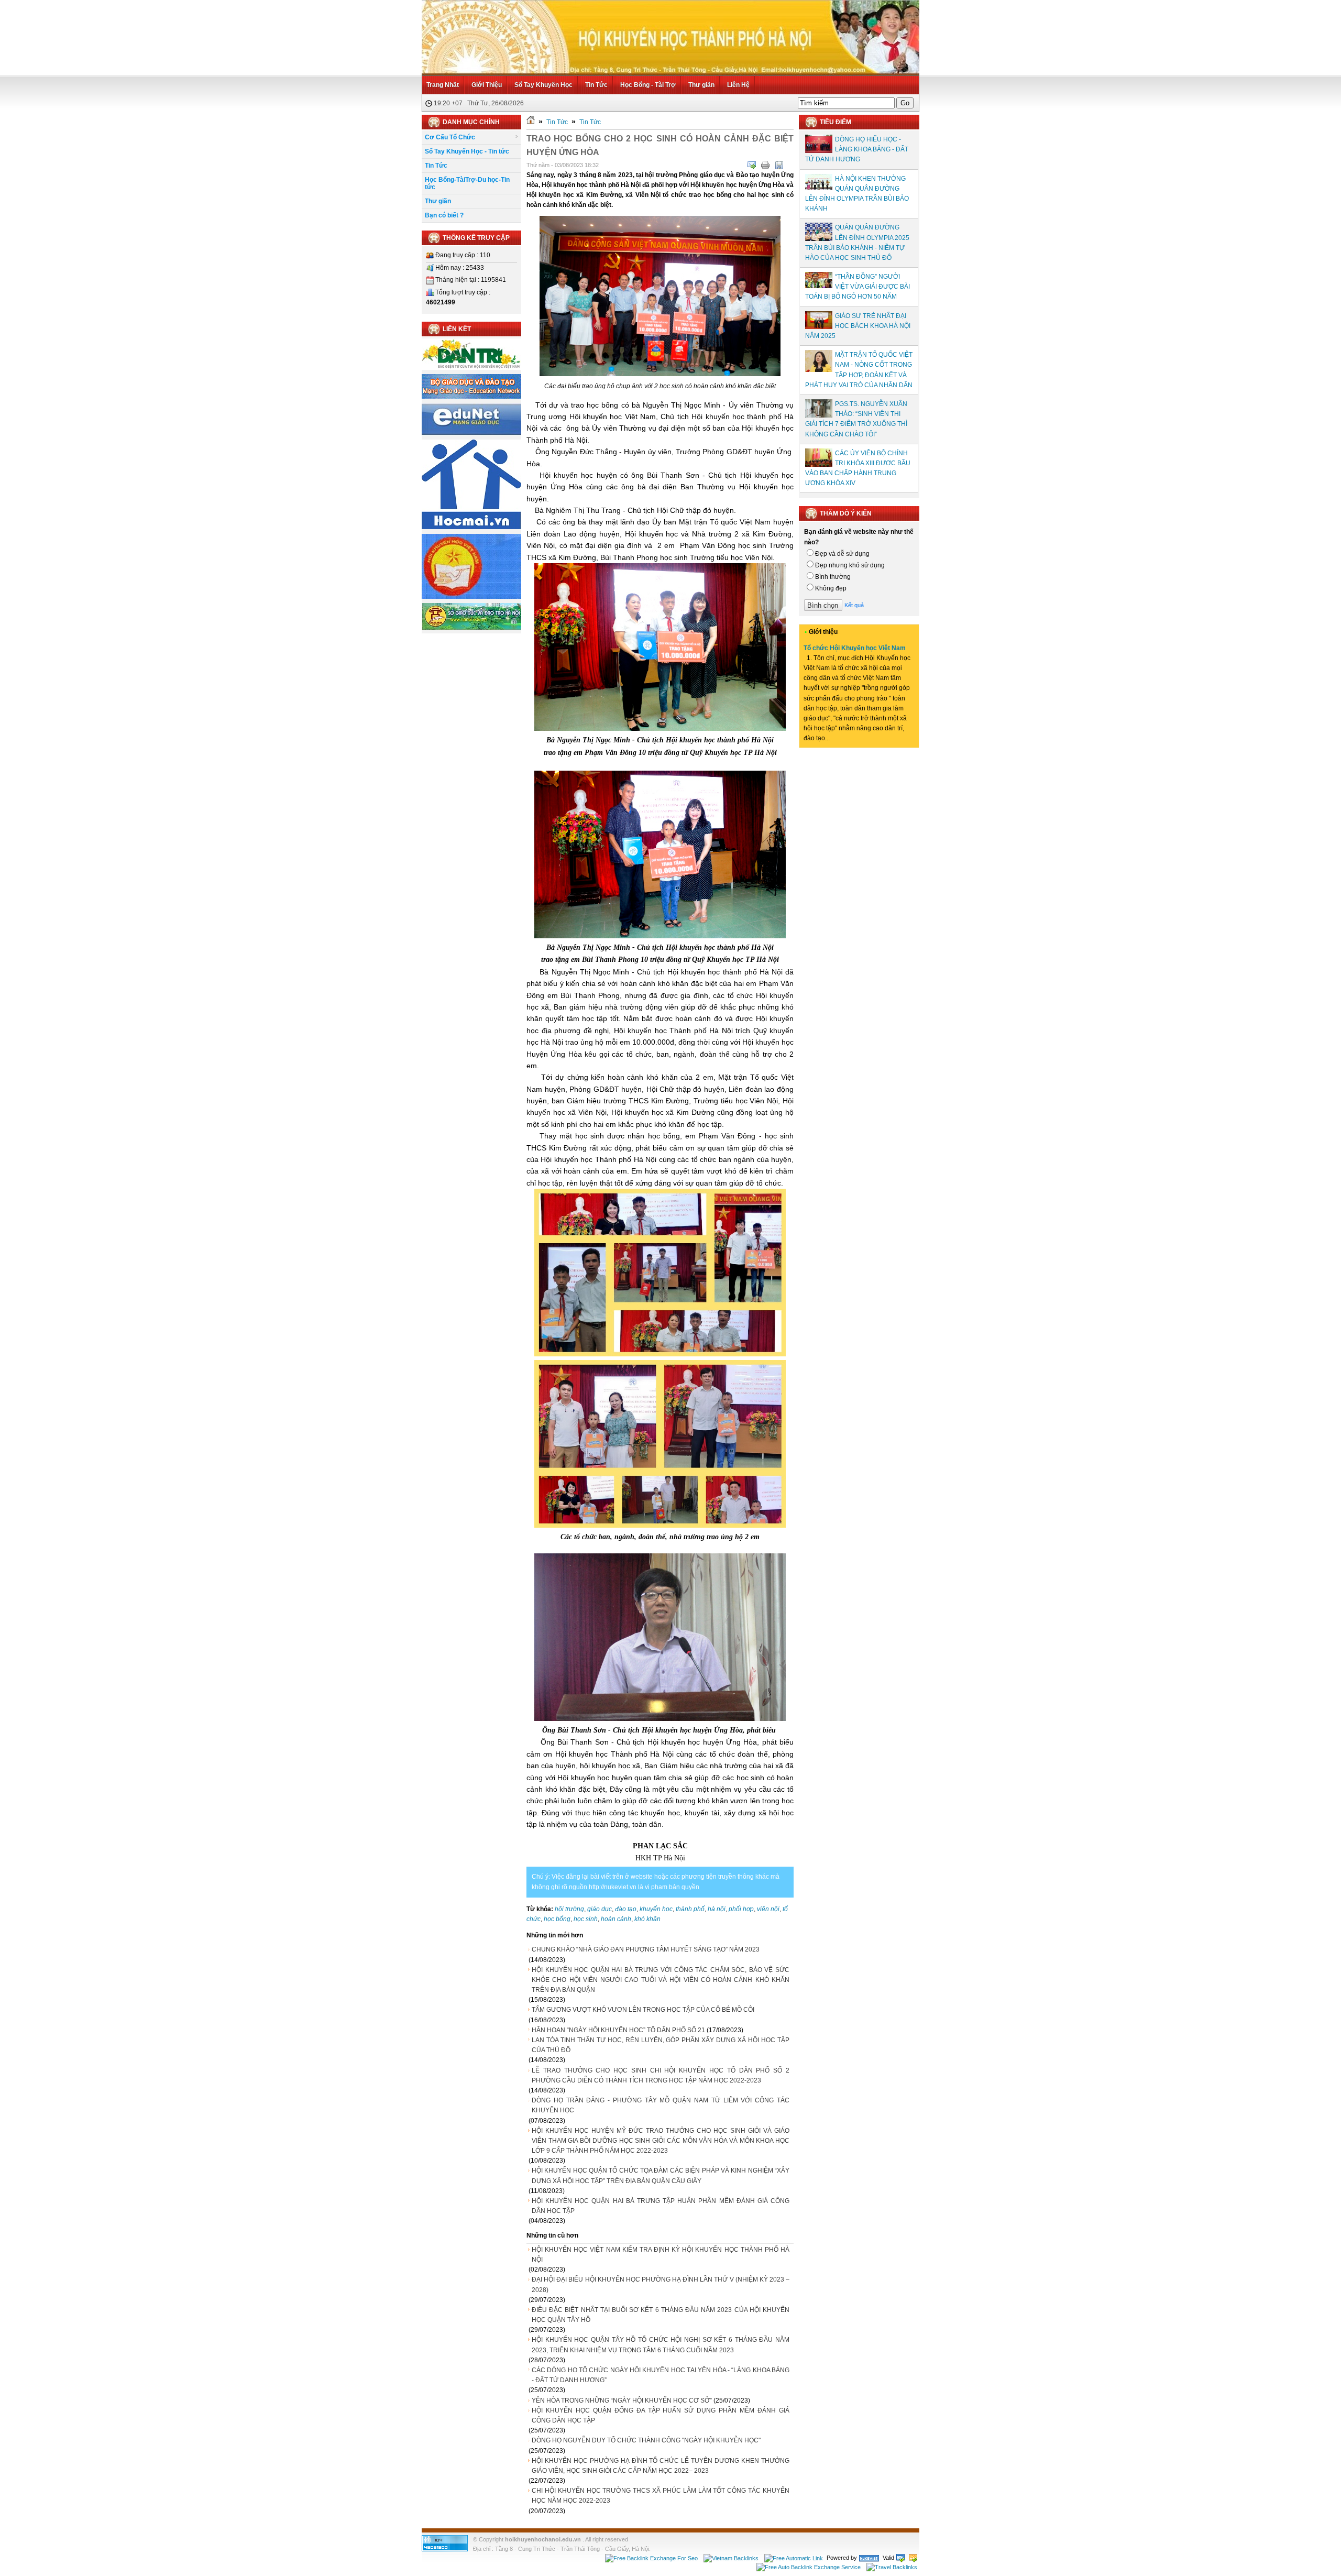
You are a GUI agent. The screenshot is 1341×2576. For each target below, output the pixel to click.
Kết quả (854, 605)
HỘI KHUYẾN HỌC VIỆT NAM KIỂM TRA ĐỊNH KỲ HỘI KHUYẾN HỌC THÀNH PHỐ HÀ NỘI (661, 2255)
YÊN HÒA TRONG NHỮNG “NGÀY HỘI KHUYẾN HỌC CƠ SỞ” (622, 2400)
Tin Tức (596, 85)
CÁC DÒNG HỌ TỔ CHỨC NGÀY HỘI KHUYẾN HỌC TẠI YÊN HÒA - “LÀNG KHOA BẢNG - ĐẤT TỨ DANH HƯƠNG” (661, 2375)
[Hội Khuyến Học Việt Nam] (471, 597)
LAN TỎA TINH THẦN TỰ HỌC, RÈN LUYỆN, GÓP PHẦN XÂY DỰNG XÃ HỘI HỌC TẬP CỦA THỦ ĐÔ (661, 2045)
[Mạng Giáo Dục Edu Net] (471, 433)
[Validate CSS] (913, 2558)
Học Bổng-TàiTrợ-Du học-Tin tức (467, 183)
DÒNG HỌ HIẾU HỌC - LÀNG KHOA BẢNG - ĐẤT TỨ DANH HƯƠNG (857, 149)
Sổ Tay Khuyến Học (543, 85)
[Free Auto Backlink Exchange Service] (809, 2567)
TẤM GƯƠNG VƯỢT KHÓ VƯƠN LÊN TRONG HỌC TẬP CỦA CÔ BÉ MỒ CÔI (643, 2010)
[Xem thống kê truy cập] (445, 2549)
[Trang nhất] (531, 122)
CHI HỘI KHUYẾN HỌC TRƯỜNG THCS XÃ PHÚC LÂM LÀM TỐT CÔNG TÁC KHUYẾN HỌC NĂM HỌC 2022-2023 (661, 2496)
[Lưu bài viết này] (779, 165)
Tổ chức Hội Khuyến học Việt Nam (855, 648)
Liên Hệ (738, 85)
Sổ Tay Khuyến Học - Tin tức (467, 151)
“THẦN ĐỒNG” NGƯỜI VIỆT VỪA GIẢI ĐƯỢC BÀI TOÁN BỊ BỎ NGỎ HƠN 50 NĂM (858, 287)
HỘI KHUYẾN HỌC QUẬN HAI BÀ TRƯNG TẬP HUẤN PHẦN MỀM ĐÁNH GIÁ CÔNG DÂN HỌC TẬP (661, 2206)
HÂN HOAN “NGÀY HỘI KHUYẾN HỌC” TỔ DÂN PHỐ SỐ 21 (618, 2030)
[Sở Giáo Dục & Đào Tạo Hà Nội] (471, 628)
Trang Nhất (443, 85)
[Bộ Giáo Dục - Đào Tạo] (471, 397)
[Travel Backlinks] (892, 2567)
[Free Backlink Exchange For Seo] (651, 2558)
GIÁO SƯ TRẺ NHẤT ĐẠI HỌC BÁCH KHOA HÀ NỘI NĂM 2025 (858, 326)
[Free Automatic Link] (794, 2558)
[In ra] (765, 165)
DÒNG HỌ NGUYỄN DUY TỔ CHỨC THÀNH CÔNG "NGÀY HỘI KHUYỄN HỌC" (646, 2440)
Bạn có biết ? (444, 215)
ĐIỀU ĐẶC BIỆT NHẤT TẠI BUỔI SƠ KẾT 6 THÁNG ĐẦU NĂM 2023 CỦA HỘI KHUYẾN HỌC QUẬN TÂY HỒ (661, 2315)
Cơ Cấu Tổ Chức (450, 137)
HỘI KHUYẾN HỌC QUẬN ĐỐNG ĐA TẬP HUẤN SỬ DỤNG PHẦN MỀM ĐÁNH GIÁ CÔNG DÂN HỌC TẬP (661, 2415)
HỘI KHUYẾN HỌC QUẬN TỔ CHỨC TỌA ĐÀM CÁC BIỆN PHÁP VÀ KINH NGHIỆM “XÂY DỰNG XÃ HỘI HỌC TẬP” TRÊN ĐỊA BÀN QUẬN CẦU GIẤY (661, 2175)
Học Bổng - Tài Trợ (648, 85)
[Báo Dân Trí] (471, 368)
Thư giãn (701, 85)
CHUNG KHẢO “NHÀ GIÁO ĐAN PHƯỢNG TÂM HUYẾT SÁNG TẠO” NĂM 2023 (646, 1949)
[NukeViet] (869, 2558)
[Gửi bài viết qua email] (752, 165)
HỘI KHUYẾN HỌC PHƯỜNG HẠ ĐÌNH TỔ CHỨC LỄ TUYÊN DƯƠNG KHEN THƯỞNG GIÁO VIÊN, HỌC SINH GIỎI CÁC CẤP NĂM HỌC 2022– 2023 (661, 2466)
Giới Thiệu (487, 85)
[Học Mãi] (471, 527)
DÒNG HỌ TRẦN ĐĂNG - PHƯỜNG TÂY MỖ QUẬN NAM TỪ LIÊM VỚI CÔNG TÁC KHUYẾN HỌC (661, 2105)
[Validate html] (900, 2558)
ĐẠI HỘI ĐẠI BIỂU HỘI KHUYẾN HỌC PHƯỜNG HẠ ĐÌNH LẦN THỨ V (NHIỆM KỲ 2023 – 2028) (661, 2284)
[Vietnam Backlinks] (731, 2558)
